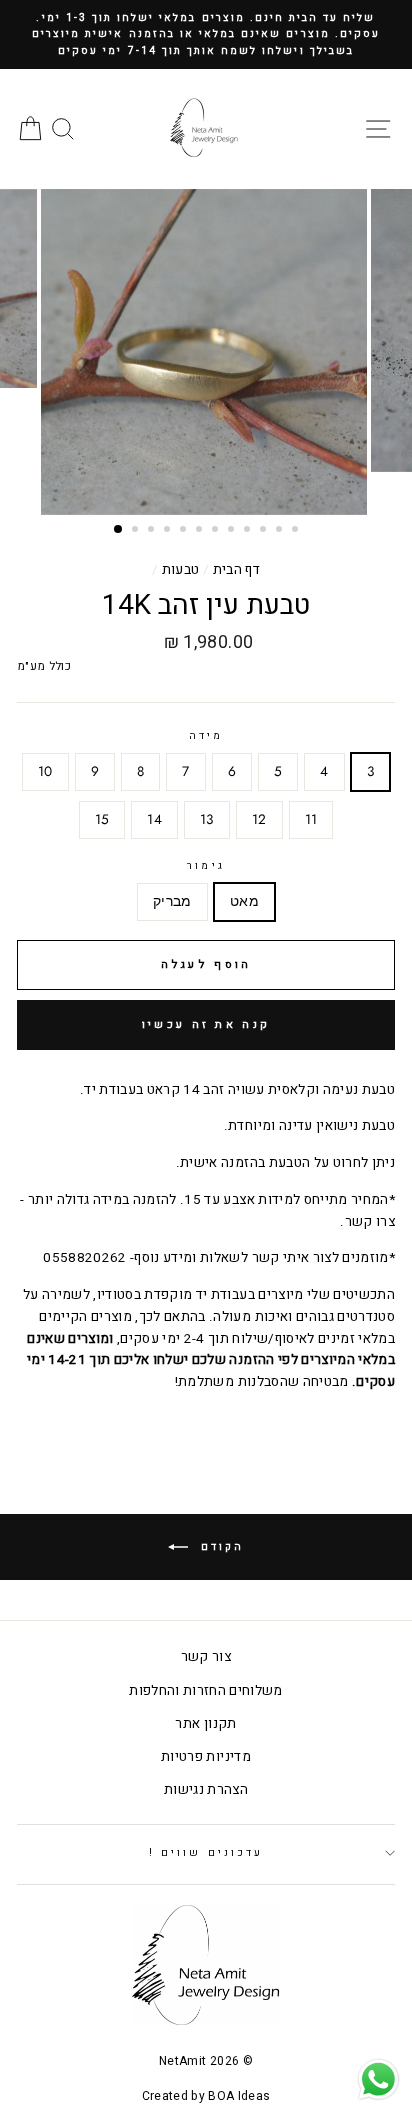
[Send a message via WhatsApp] (378, 2079)
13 (207, 819)
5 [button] (185, 531)
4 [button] (169, 531)
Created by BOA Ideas (206, 2096)
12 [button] (297, 531)
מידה (206, 735)
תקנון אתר (205, 1724)
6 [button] (201, 531)
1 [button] (119, 530)
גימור (205, 865)
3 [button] (153, 531)
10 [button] (265, 531)
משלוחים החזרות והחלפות (205, 1691)
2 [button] (137, 531)
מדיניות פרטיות (206, 1757)
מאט (244, 901)
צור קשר (206, 1657)
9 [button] (249, 531)
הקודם (220, 1547)
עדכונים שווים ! (206, 1852)
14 (154, 819)
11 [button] (281, 531)
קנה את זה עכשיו (206, 1024)
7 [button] (217, 531)
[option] (206, 34)
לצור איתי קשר (295, 1258)
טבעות (181, 570)
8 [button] (233, 531)
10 (45, 771)
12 (259, 819)
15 (102, 819)
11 (311, 819)
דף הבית (236, 570)
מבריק (172, 901)
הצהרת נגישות (206, 1790)
